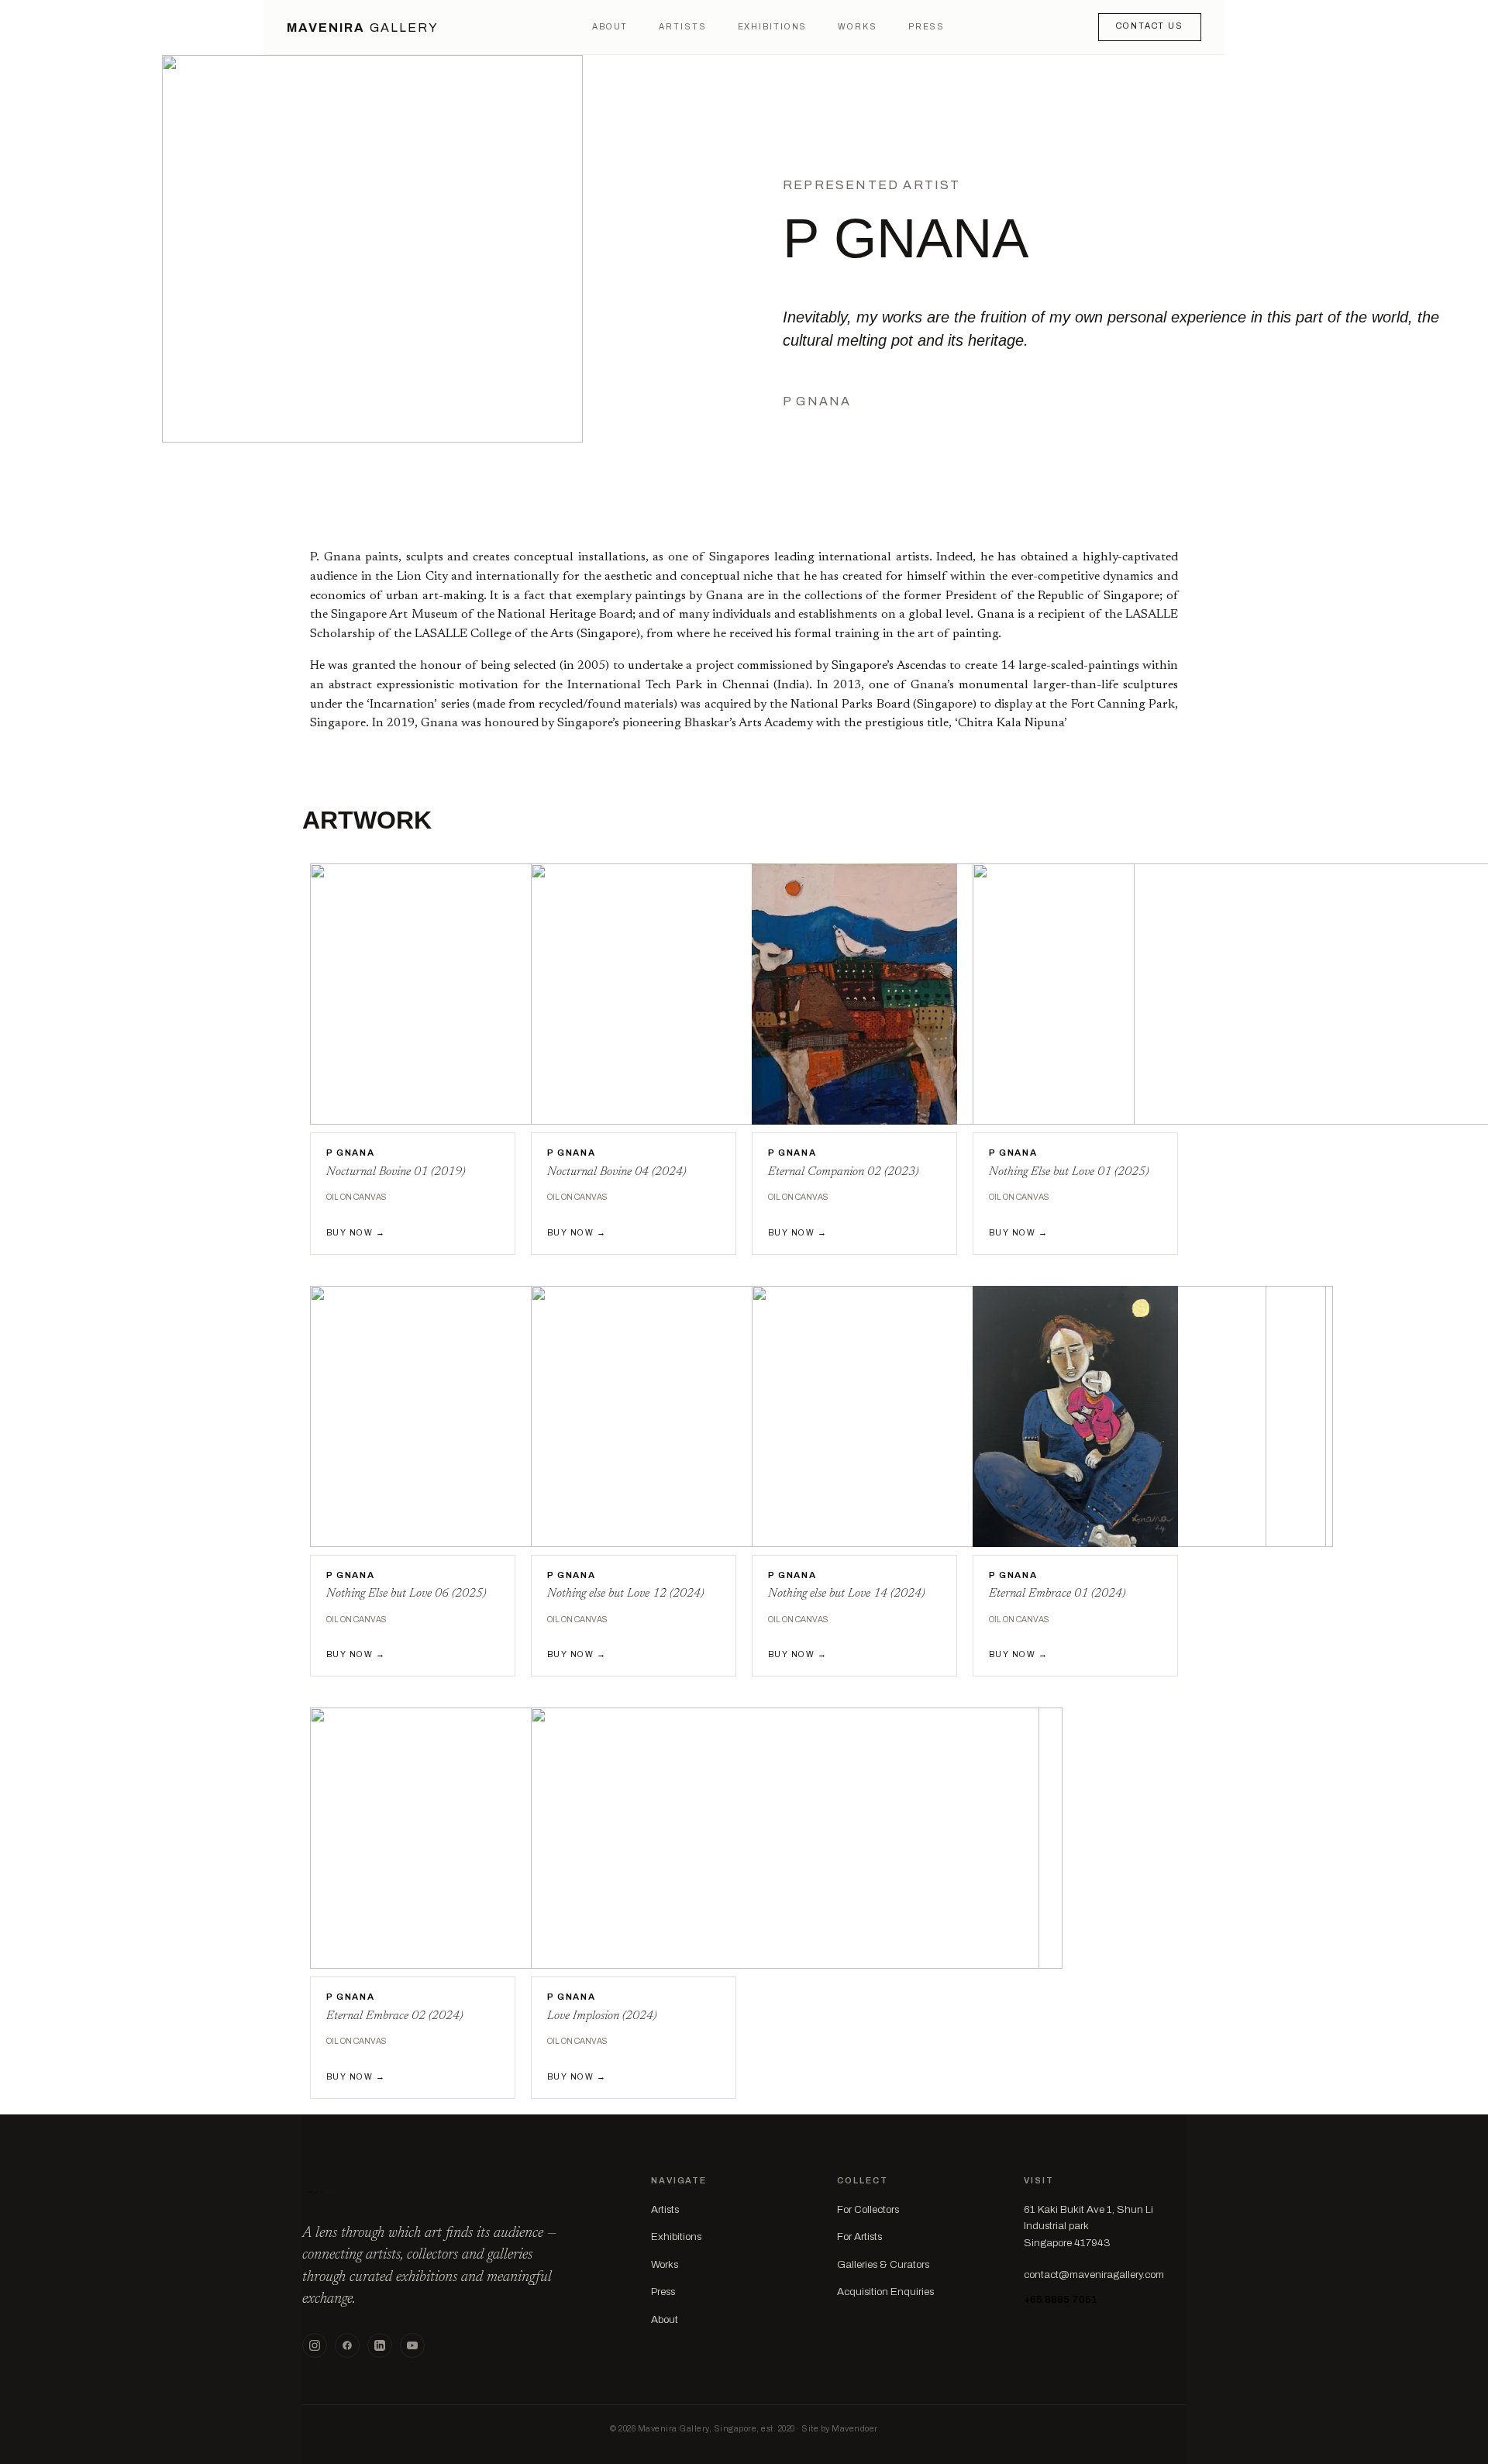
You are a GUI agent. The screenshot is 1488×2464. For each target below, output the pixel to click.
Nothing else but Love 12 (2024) (625, 1594)
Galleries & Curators (883, 2264)
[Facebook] (347, 2345)
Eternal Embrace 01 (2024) (1057, 1594)
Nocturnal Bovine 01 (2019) (396, 1172)
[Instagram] (315, 2345)
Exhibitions (773, 27)
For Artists (859, 2237)
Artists (682, 27)
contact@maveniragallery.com (1094, 2274)
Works (857, 27)
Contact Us (1150, 26)
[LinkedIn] (380, 2345)
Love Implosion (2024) (602, 2016)
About (610, 27)
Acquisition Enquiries (885, 2292)
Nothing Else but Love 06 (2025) (406, 1594)
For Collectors (868, 2209)
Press (927, 27)
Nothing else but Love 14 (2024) (846, 1594)
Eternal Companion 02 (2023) (843, 1172)
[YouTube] (412, 2345)
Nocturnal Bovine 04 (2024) (617, 1172)
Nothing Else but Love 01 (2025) (1069, 1172)
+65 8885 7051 (1061, 2299)
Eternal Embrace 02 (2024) (394, 2016)
